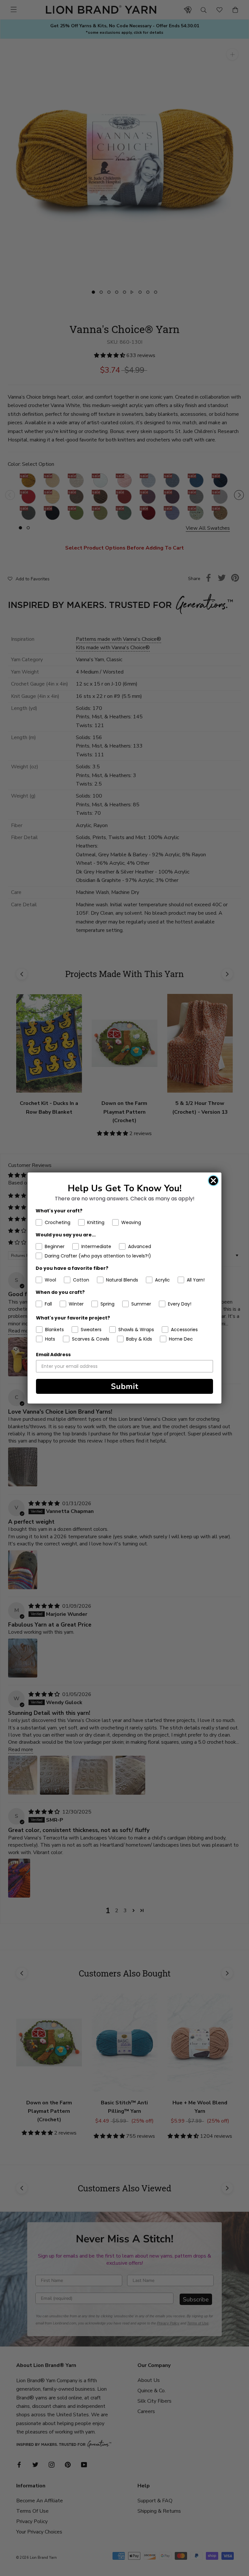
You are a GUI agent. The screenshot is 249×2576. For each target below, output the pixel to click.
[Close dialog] (213, 1181)
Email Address (53, 1355)
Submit (125, 1386)
